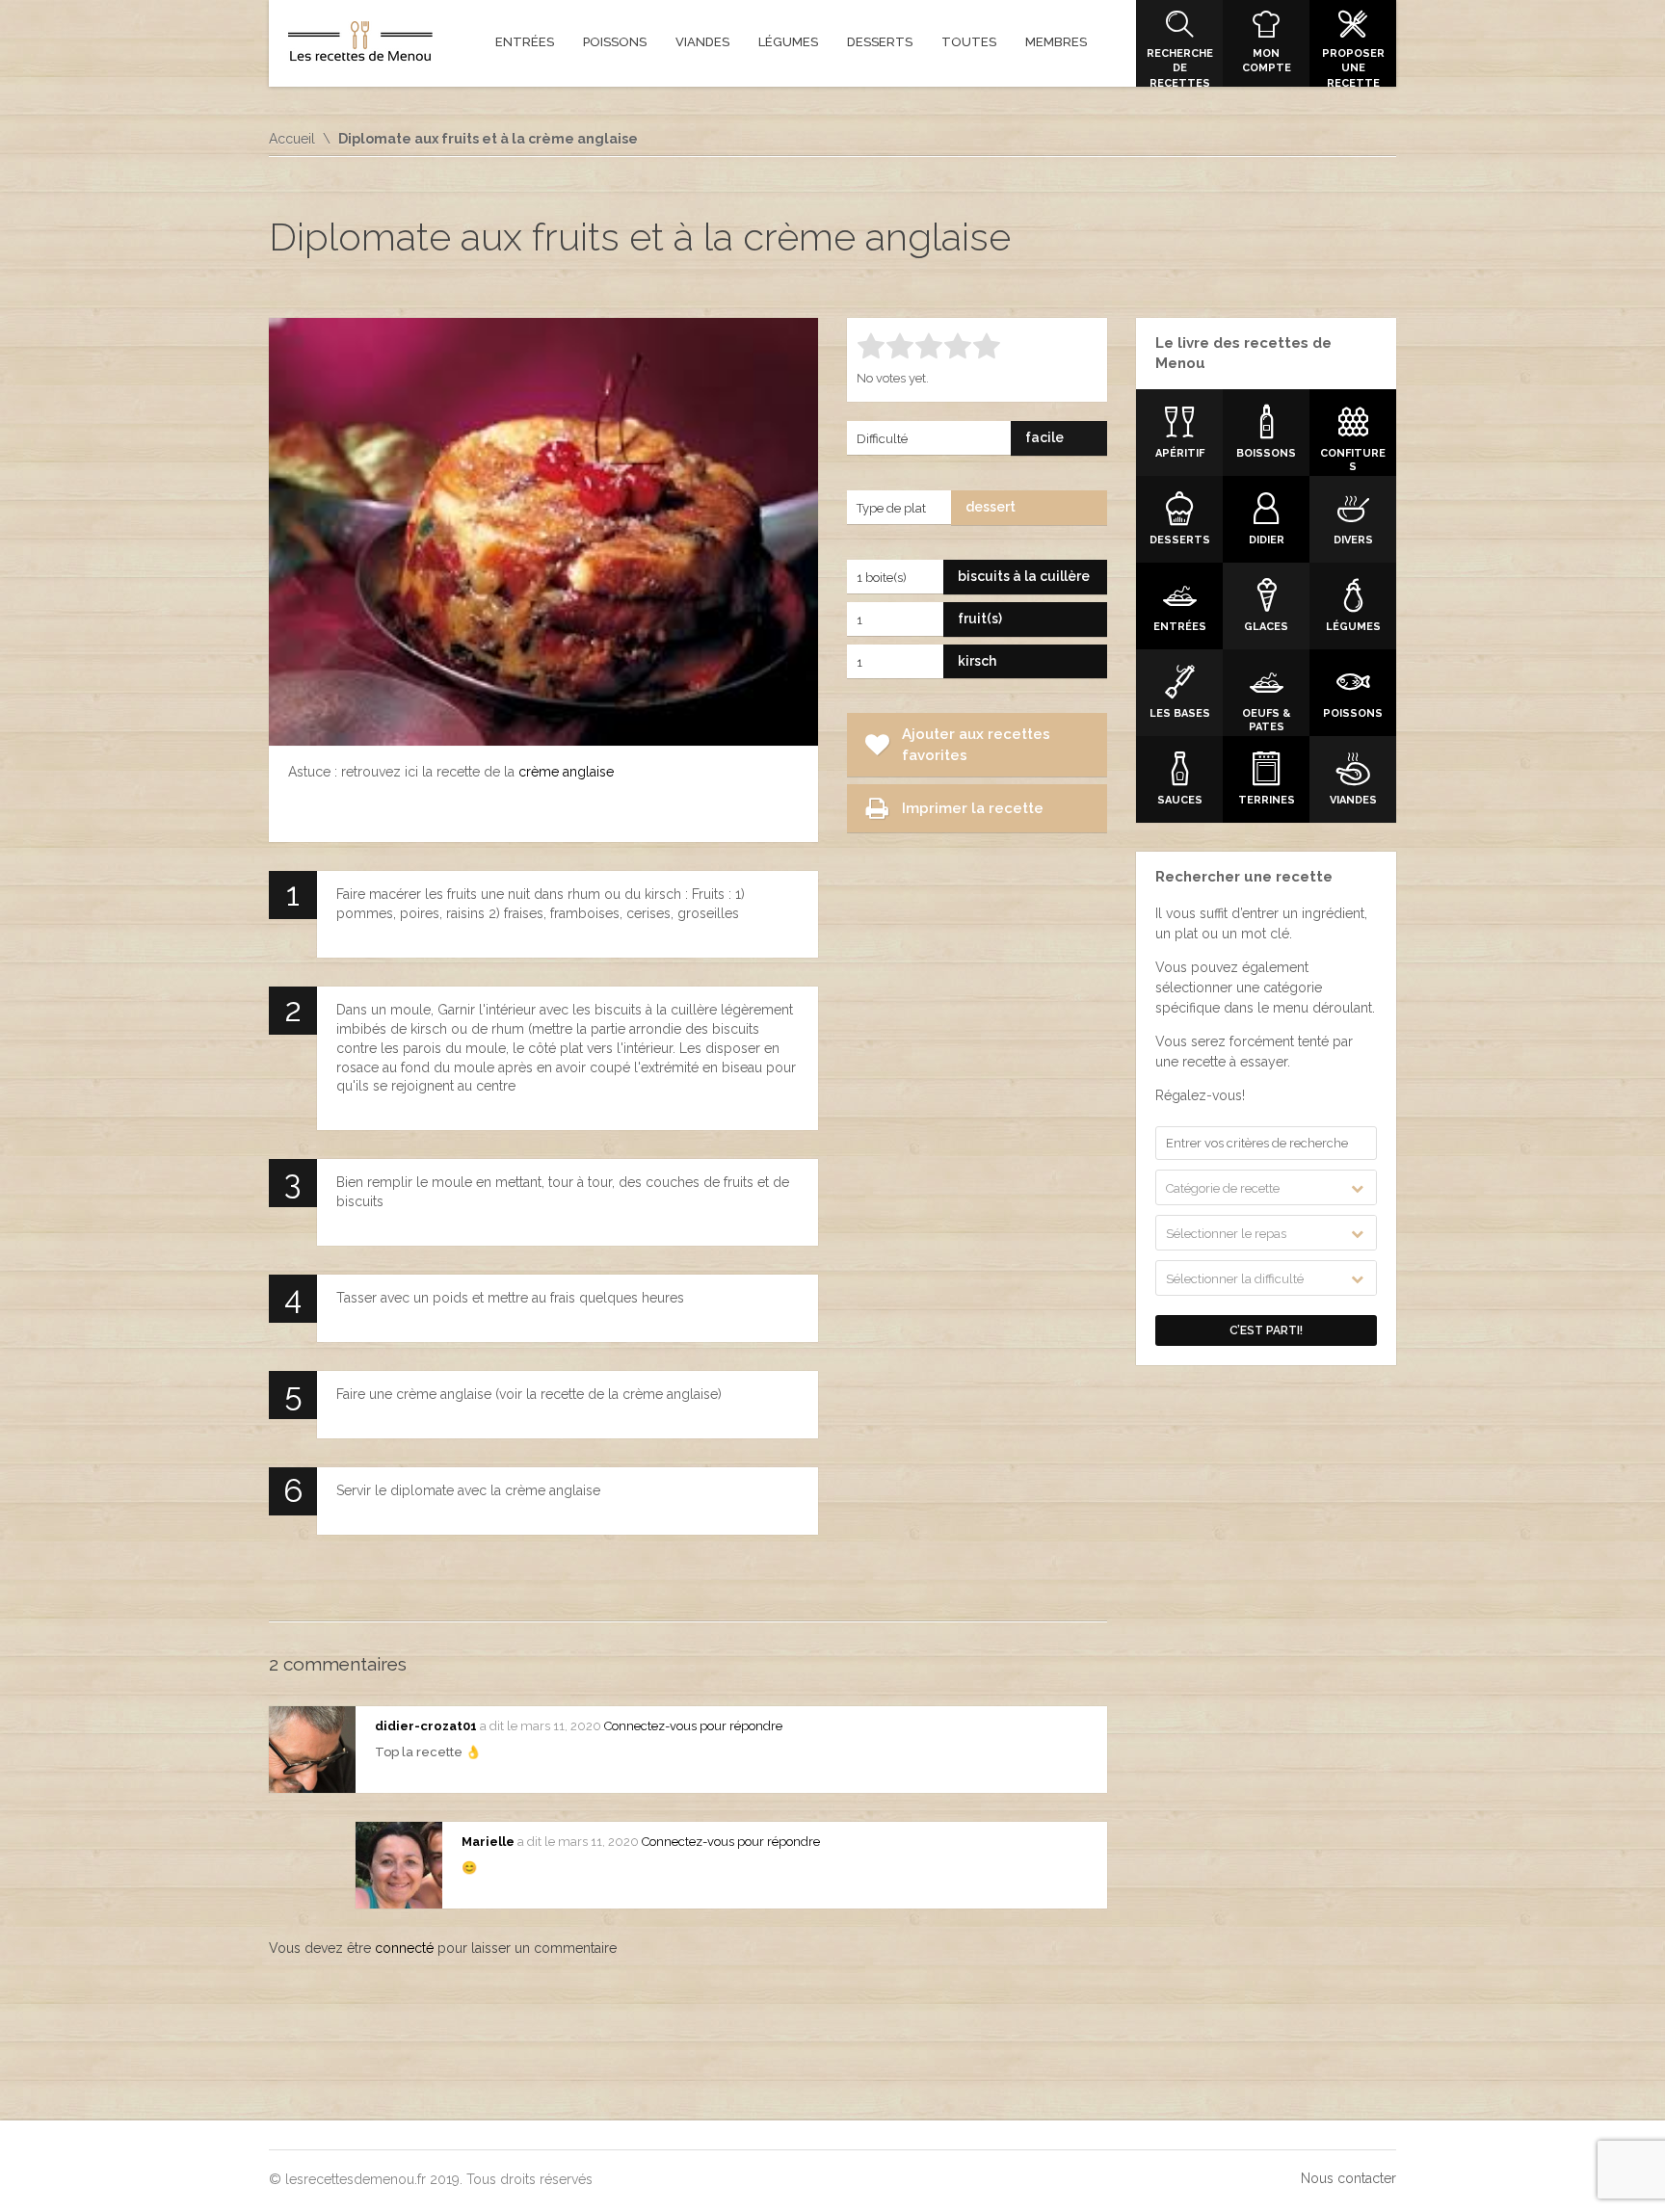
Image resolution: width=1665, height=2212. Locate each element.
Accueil (292, 139)
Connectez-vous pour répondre (693, 1726)
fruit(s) (980, 619)
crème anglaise (566, 772)
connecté (404, 1948)
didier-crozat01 (426, 1726)
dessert (991, 507)
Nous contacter (1348, 2178)
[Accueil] (360, 45)
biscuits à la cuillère (1024, 576)
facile (1044, 437)
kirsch (977, 661)
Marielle (488, 1842)
